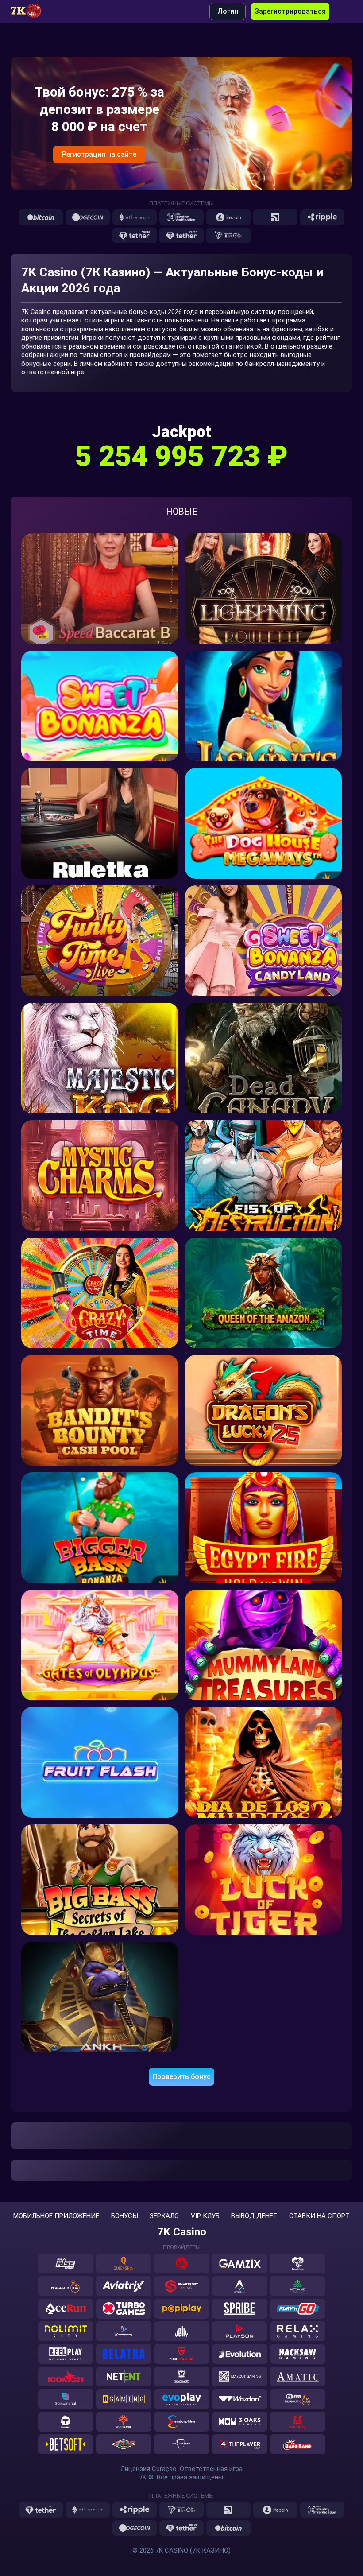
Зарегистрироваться (290, 11)
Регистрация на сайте (99, 154)
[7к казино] (31, 12)
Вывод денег (254, 2216)
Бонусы (125, 2216)
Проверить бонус (181, 2077)
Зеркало (164, 2216)
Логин (228, 11)
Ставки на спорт (319, 2216)
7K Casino (182, 2232)
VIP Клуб (205, 2216)
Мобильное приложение (56, 2216)
